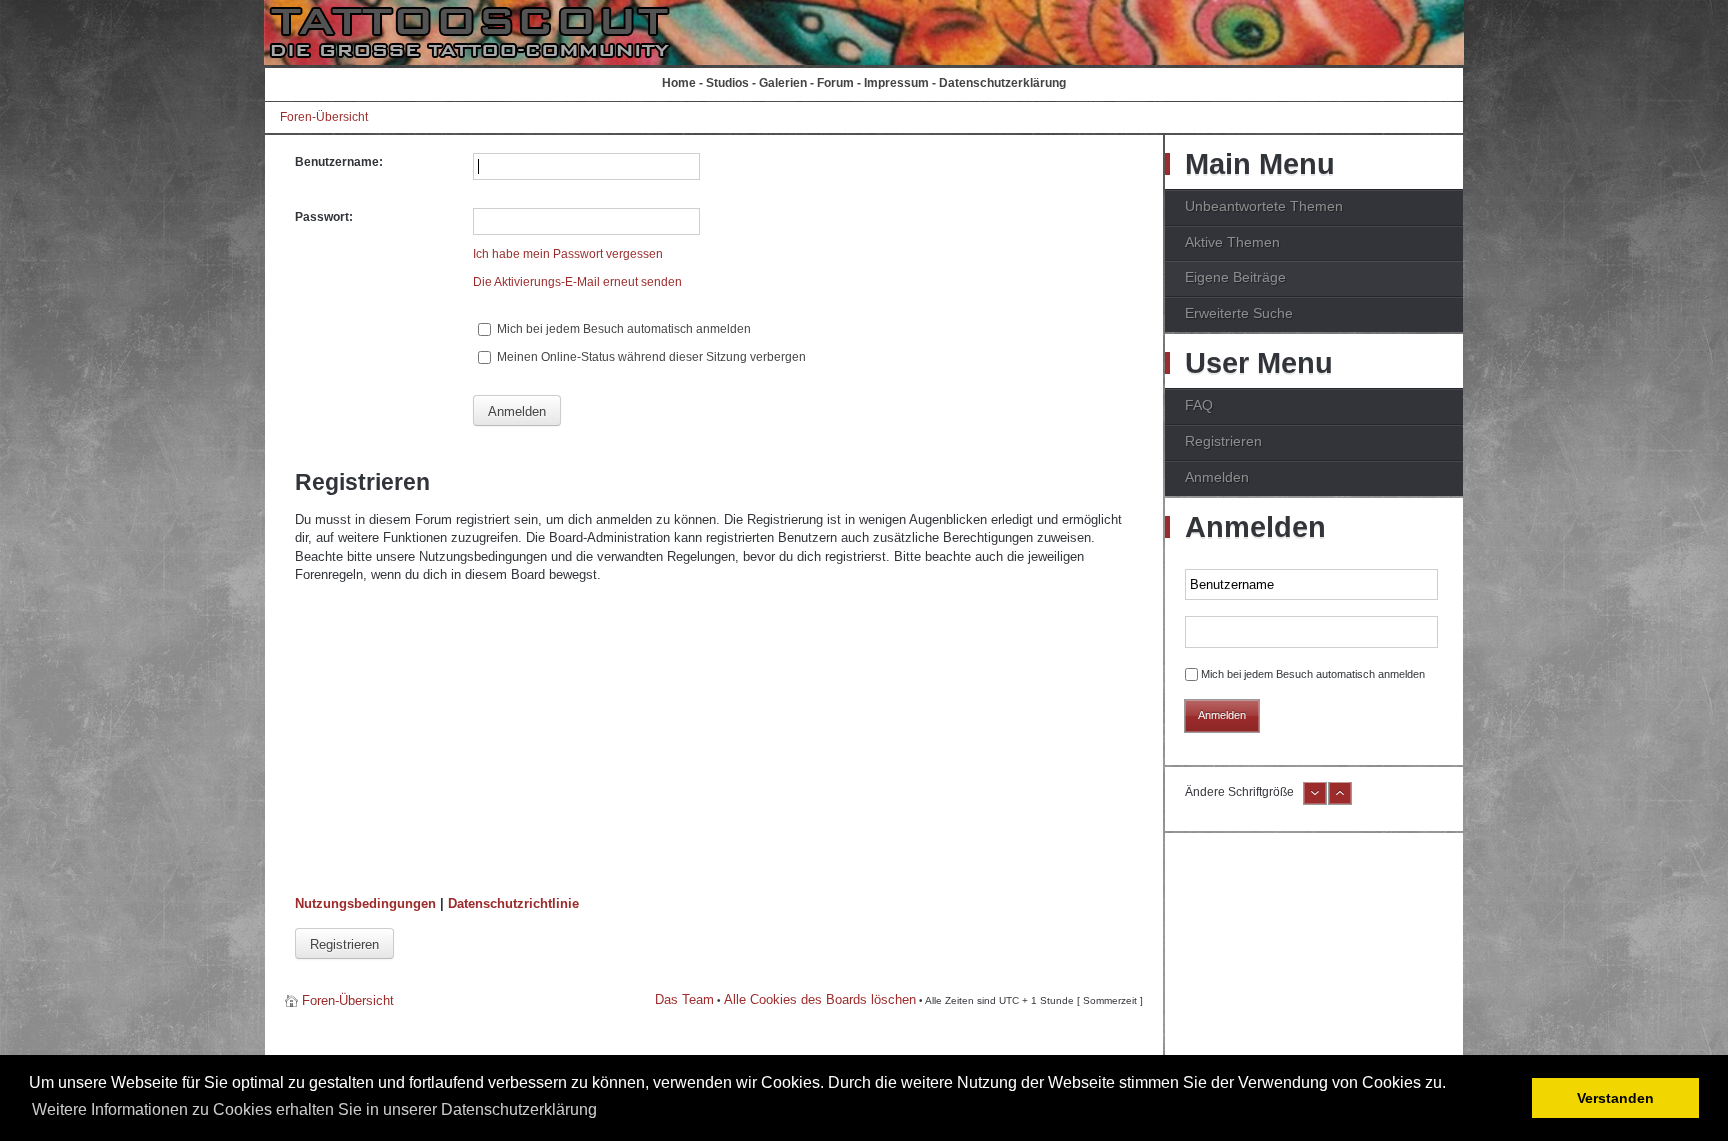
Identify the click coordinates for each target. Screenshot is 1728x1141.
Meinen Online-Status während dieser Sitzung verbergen (650, 357)
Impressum (896, 83)
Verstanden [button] (1615, 1098)
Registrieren (344, 944)
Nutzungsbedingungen (365, 903)
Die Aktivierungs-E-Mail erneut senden (577, 282)
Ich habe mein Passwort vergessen (568, 254)
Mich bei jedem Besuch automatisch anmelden (622, 329)
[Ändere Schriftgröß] (1340, 801)
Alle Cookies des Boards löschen (820, 999)
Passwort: (324, 217)
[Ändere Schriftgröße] (1315, 801)
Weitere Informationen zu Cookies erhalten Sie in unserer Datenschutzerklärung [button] (314, 1109)
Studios (727, 83)
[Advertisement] (714, 740)
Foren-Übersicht (324, 117)
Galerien (783, 83)
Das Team (684, 999)
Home (679, 83)
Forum (835, 83)
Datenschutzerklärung (1002, 83)
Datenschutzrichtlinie (513, 903)
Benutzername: (339, 162)
